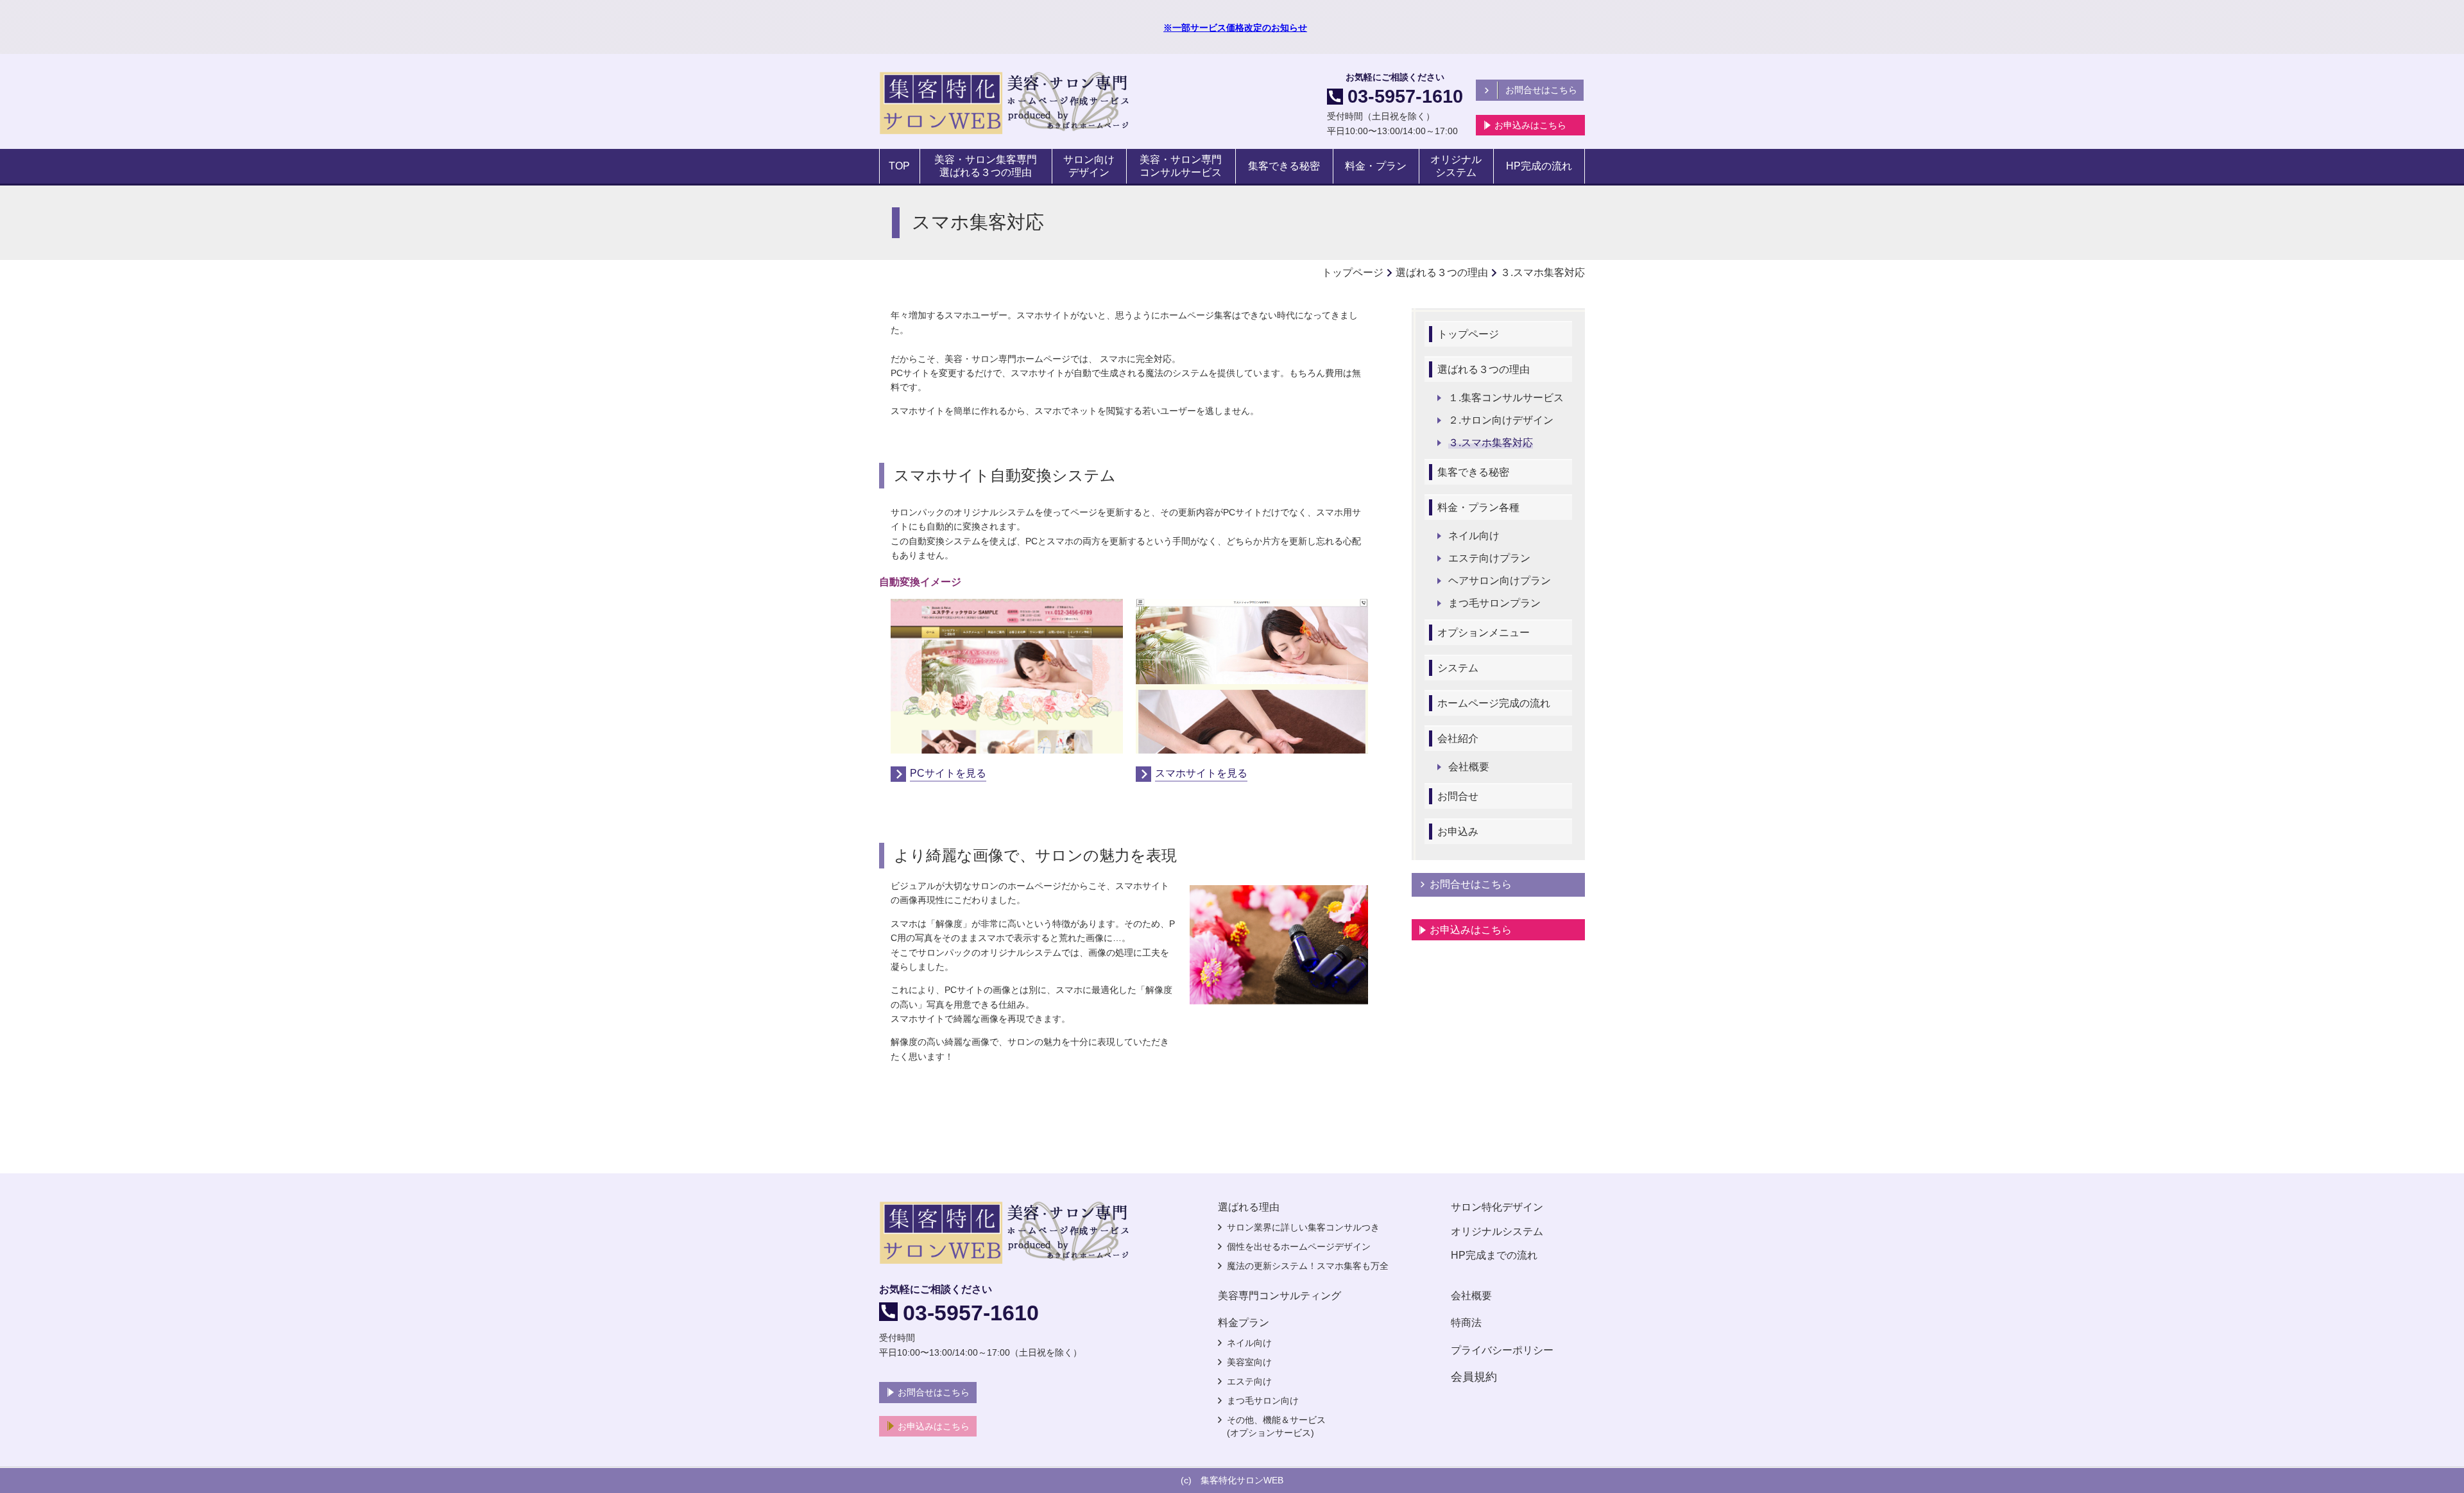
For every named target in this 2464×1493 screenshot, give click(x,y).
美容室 (1240, 1362)
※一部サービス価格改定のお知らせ (1235, 28)
